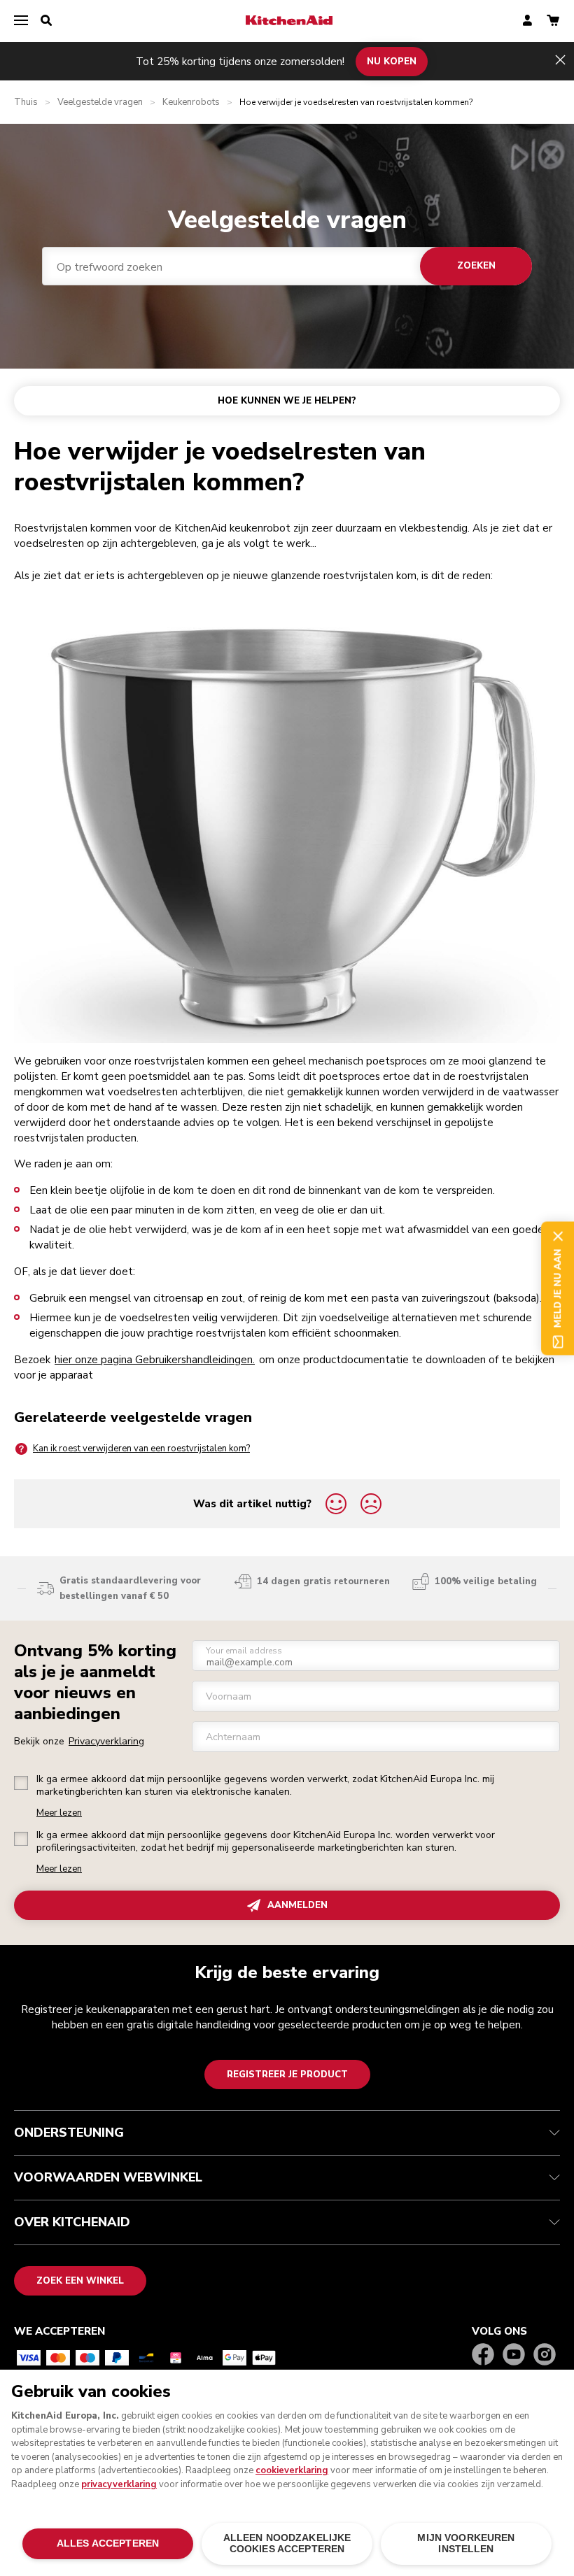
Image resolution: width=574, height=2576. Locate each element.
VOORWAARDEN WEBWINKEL (108, 2177)
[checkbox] (21, 1783)
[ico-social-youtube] (514, 2355)
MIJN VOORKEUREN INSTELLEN (466, 2543)
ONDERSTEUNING (69, 2133)
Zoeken (476, 266)
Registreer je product (287, 2075)
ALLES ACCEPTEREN (108, 2543)
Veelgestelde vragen (100, 102)
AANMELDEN (297, 1905)
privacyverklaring (119, 2484)
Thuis (26, 102)
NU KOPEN (392, 61)
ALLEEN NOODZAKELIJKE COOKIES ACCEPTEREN (287, 2543)
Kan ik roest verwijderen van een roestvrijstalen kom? (141, 1449)
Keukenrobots (191, 102)
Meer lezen (59, 1813)
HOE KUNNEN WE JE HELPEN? (287, 401)
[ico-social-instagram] (545, 2355)
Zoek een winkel (80, 2281)
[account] (527, 21)
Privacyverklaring (106, 1741)
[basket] (553, 21)
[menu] (21, 21)
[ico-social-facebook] (483, 2355)
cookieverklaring (292, 2470)
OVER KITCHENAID (72, 2222)
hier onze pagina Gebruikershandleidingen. (155, 1360)
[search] (46, 21)
